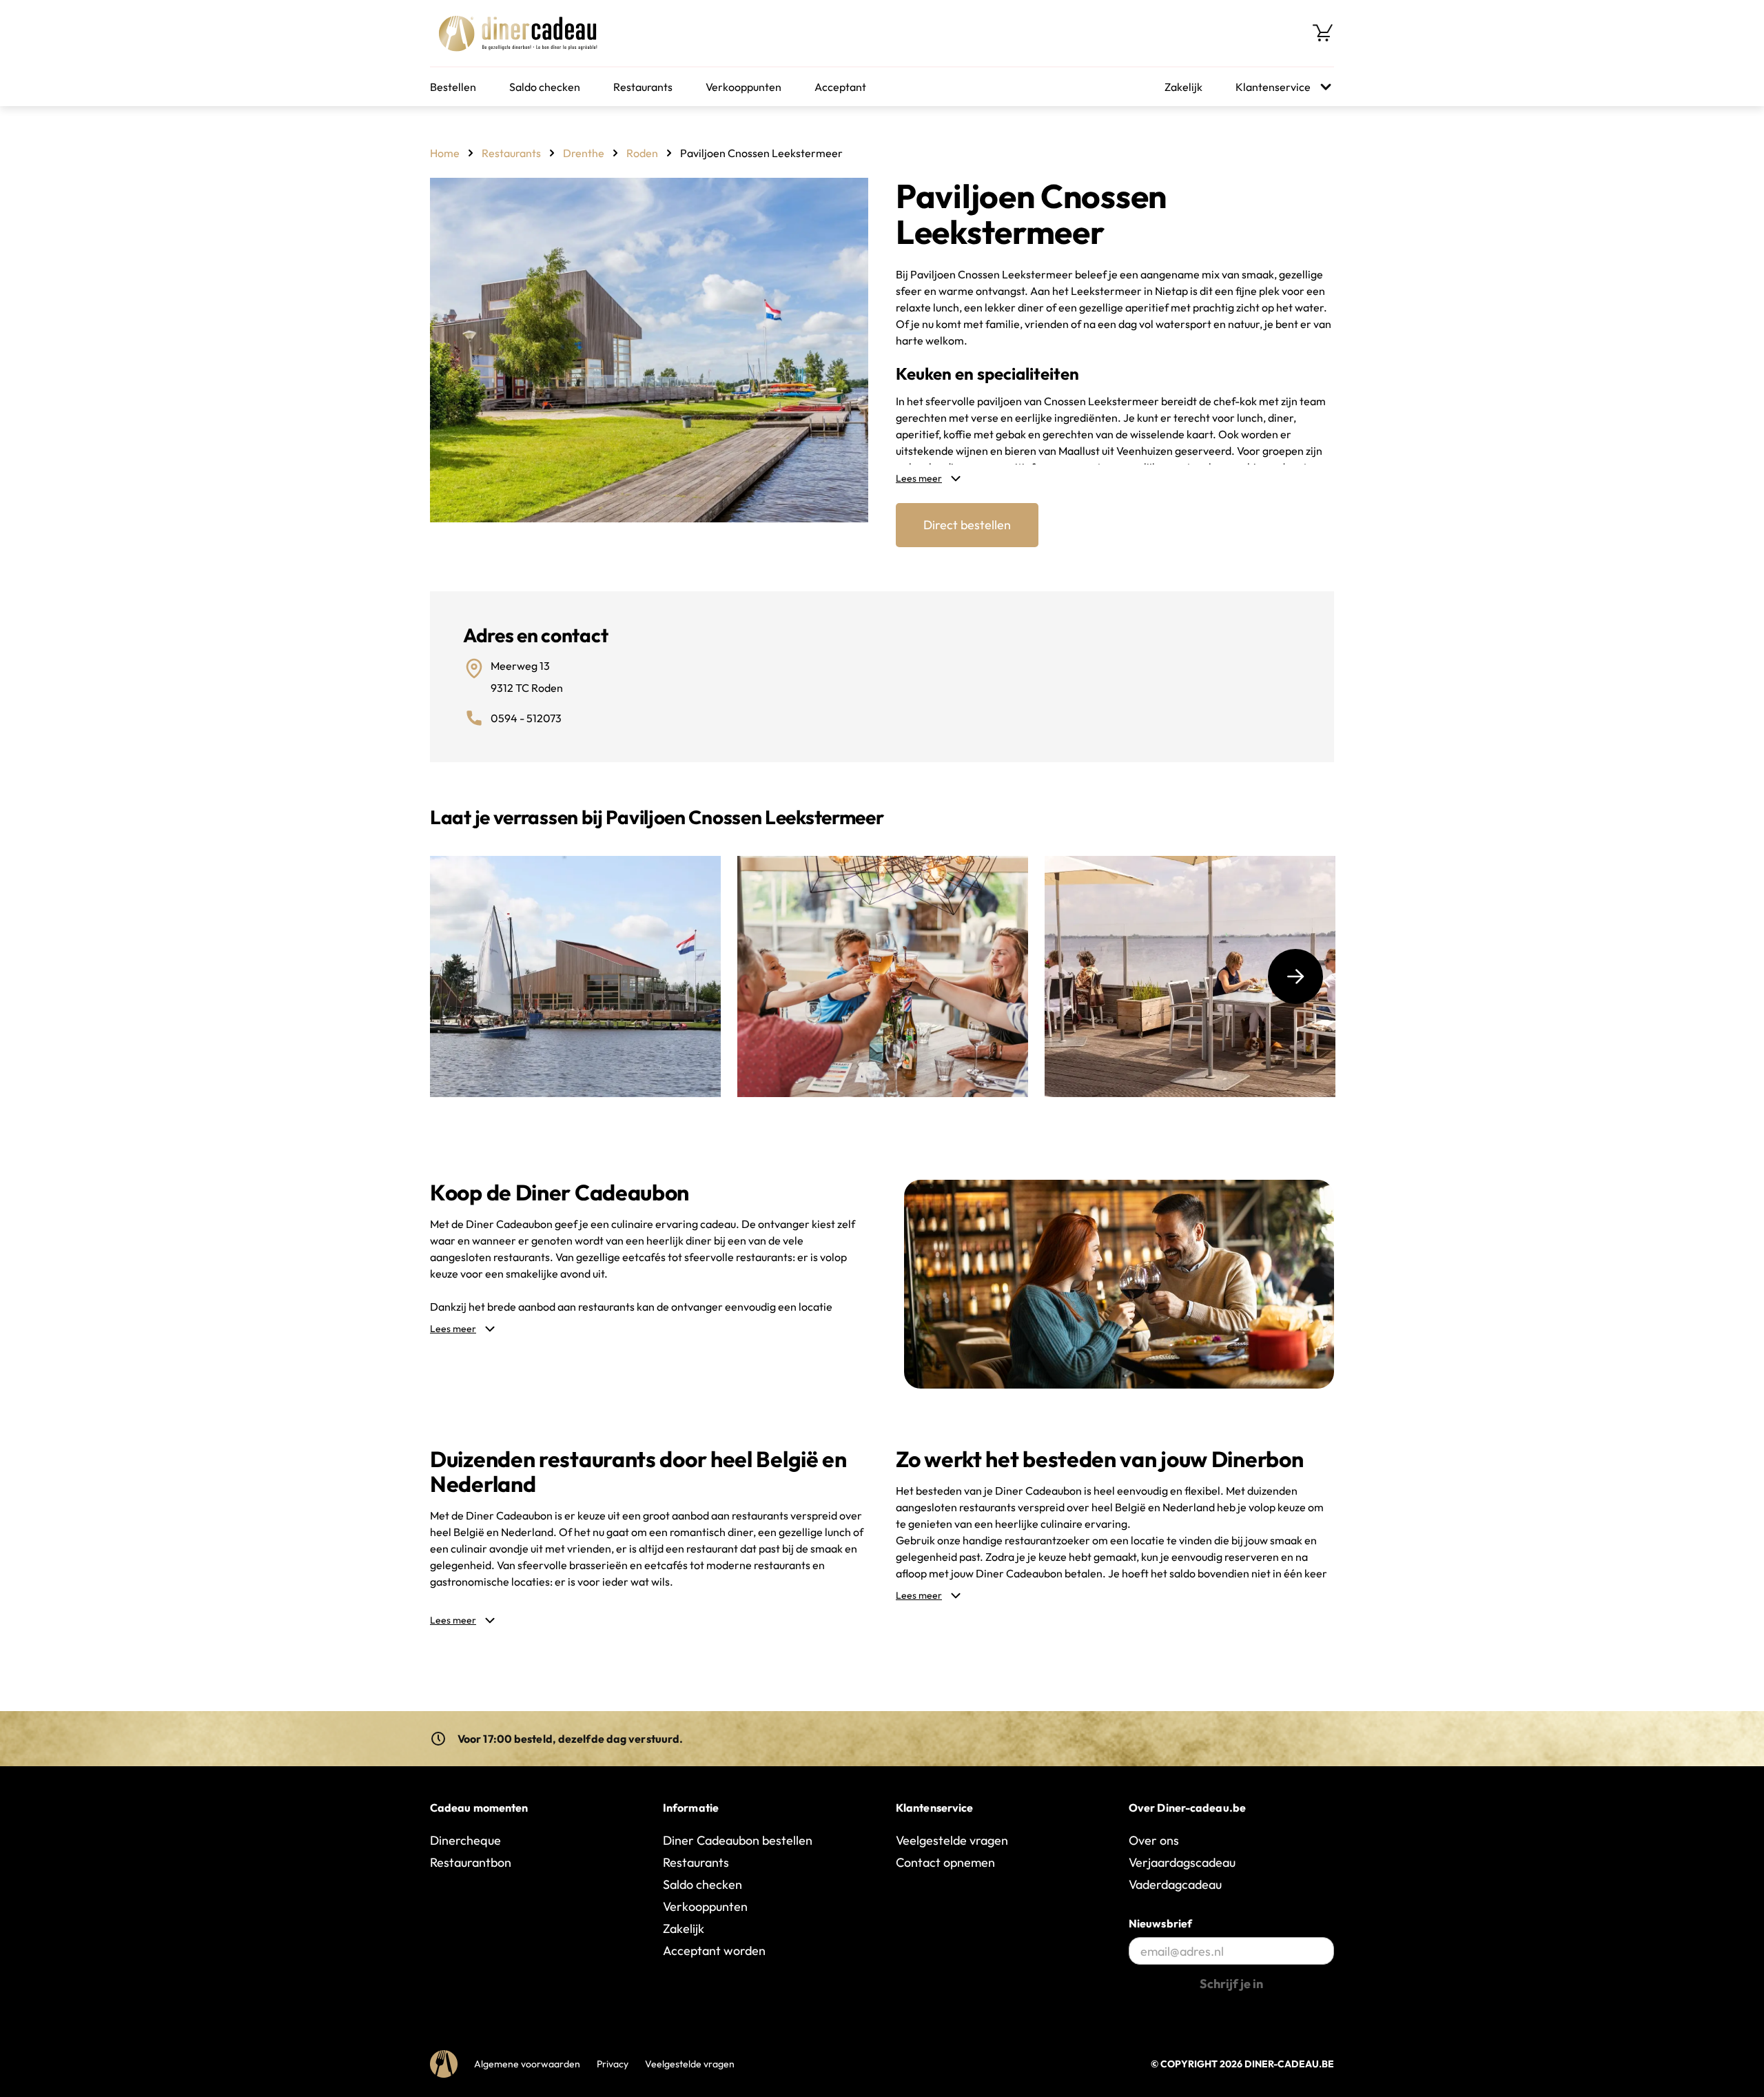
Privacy (613, 2064)
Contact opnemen (945, 1862)
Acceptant (840, 87)
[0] (1323, 33)
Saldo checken (545, 87)
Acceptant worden (714, 1951)
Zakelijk (1183, 87)
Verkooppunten (743, 87)
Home (445, 153)
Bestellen (453, 87)
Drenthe (584, 153)
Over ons (1154, 1840)
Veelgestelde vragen (952, 1840)
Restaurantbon (471, 1862)
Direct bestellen (967, 525)
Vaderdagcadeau (1175, 1884)
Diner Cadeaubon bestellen (738, 1840)
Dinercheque (465, 1840)
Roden (642, 153)
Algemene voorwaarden (527, 2064)
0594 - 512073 (526, 718)
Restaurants (643, 87)
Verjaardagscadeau (1182, 1862)
